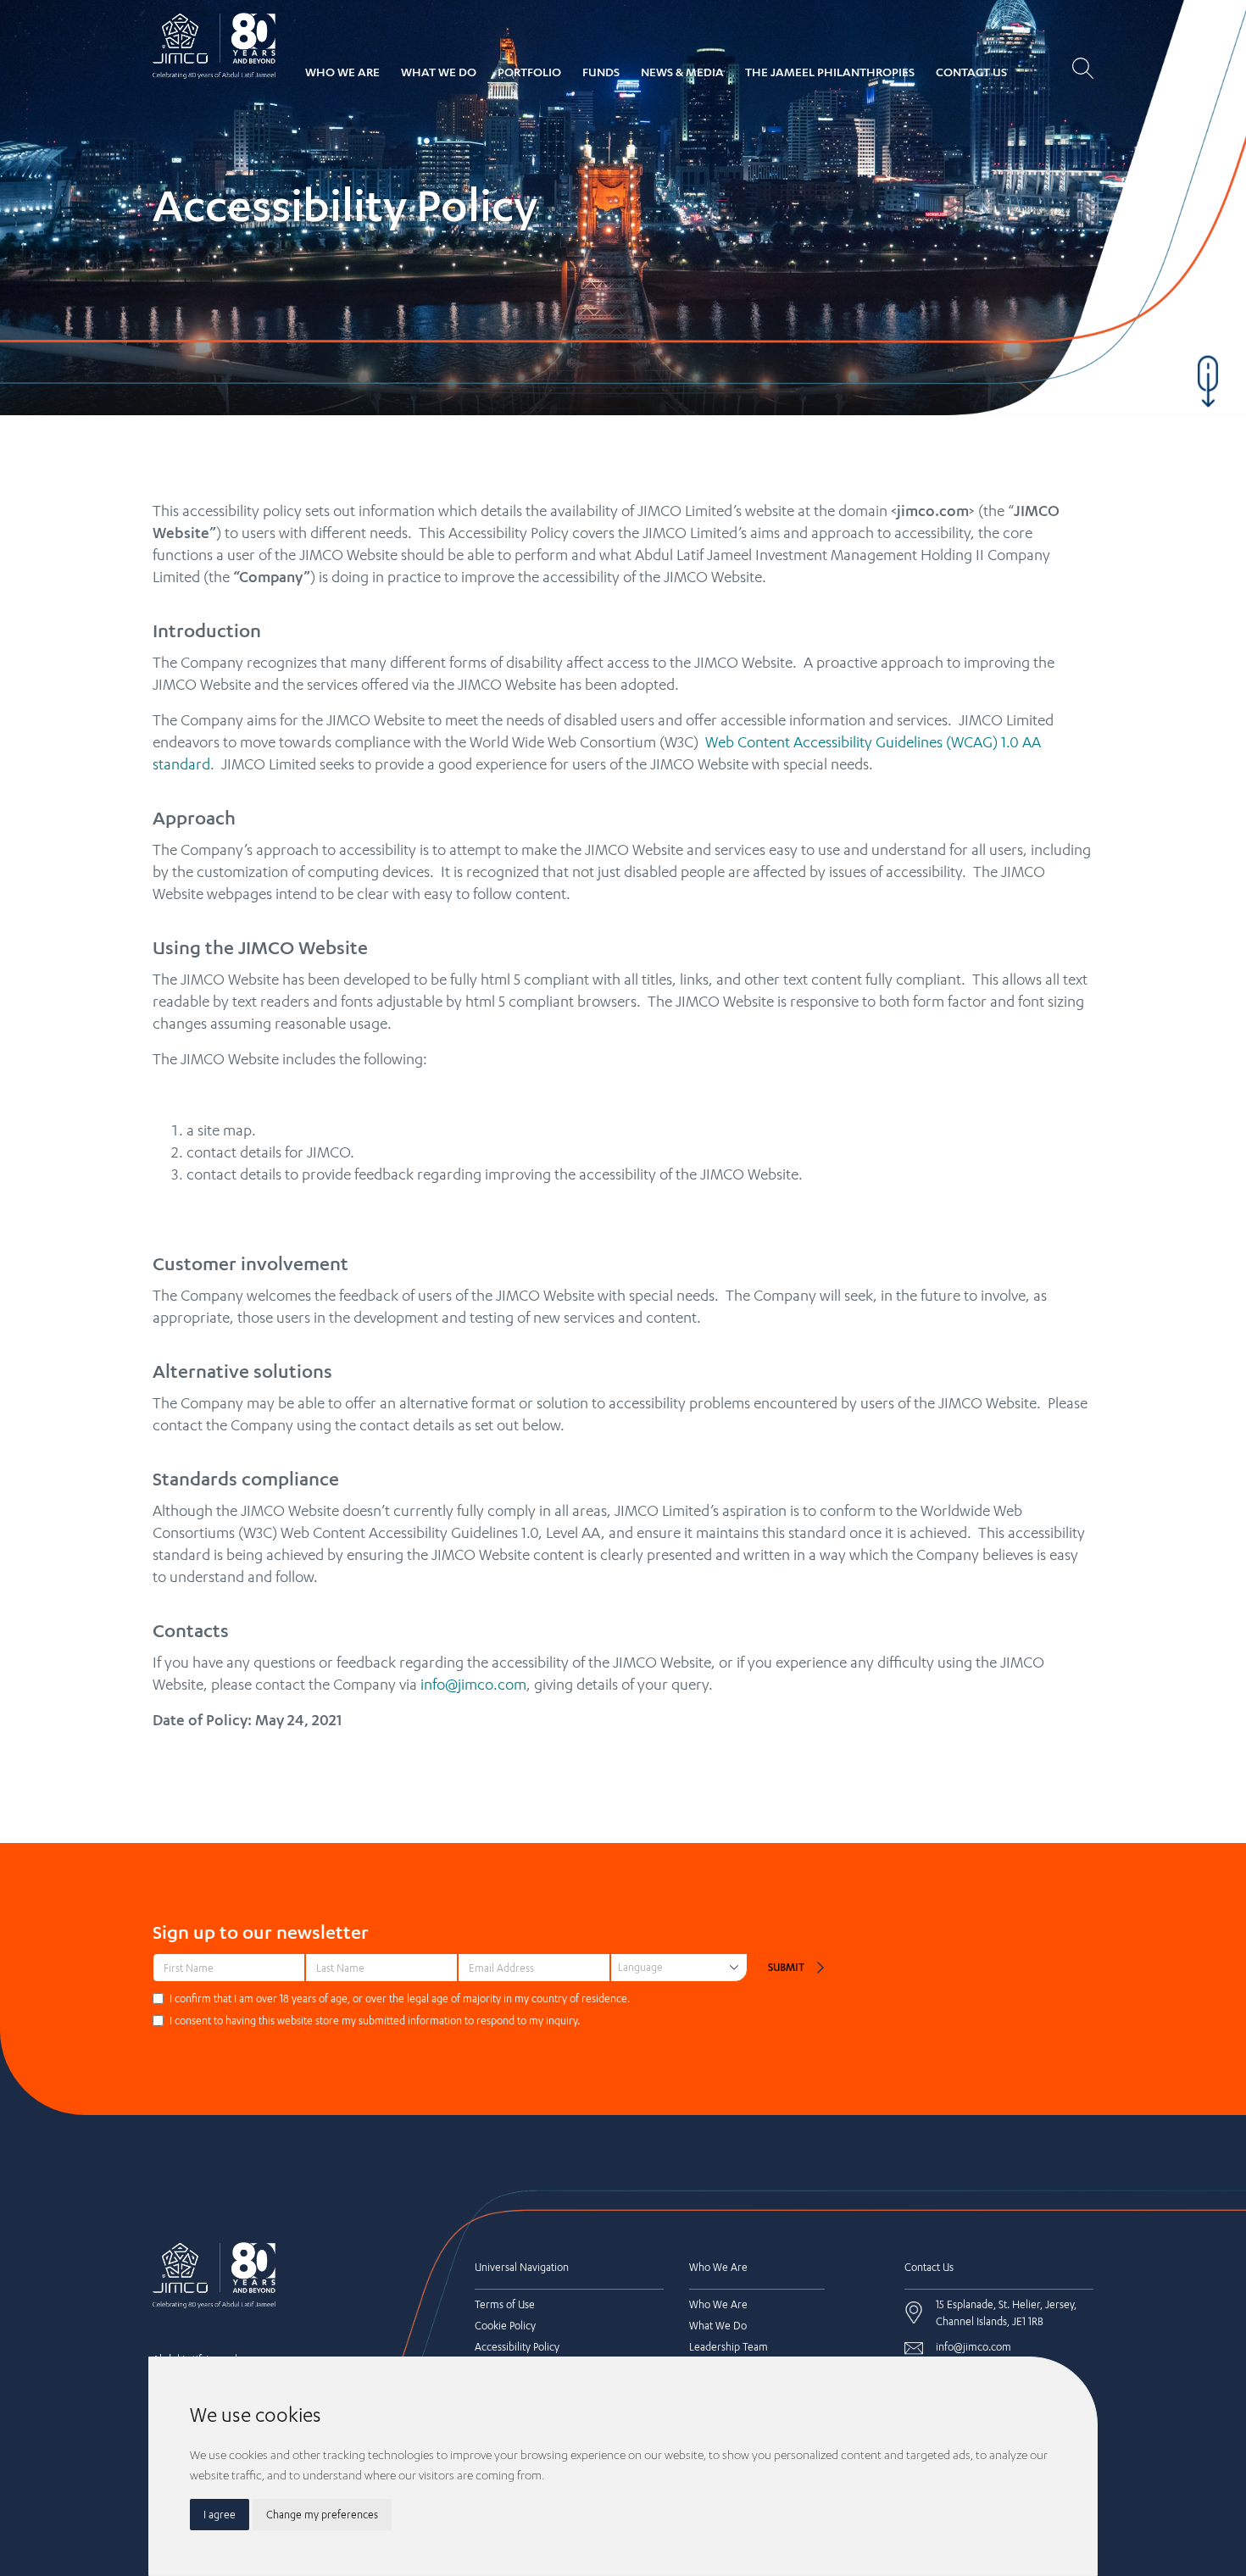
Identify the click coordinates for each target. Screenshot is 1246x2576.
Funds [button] (601, 72)
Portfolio (529, 72)
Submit (786, 1967)
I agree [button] (220, 2515)
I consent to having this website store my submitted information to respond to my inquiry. (375, 2021)
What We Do (439, 72)
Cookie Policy (505, 2326)
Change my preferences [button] (322, 2515)
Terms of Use (505, 2304)
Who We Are (718, 2304)
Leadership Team (729, 2347)
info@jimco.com (473, 1684)
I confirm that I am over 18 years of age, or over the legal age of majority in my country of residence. (400, 1999)
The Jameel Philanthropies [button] (830, 72)
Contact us (971, 72)
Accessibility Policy (517, 2347)
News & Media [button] (682, 72)
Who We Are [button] (342, 72)
